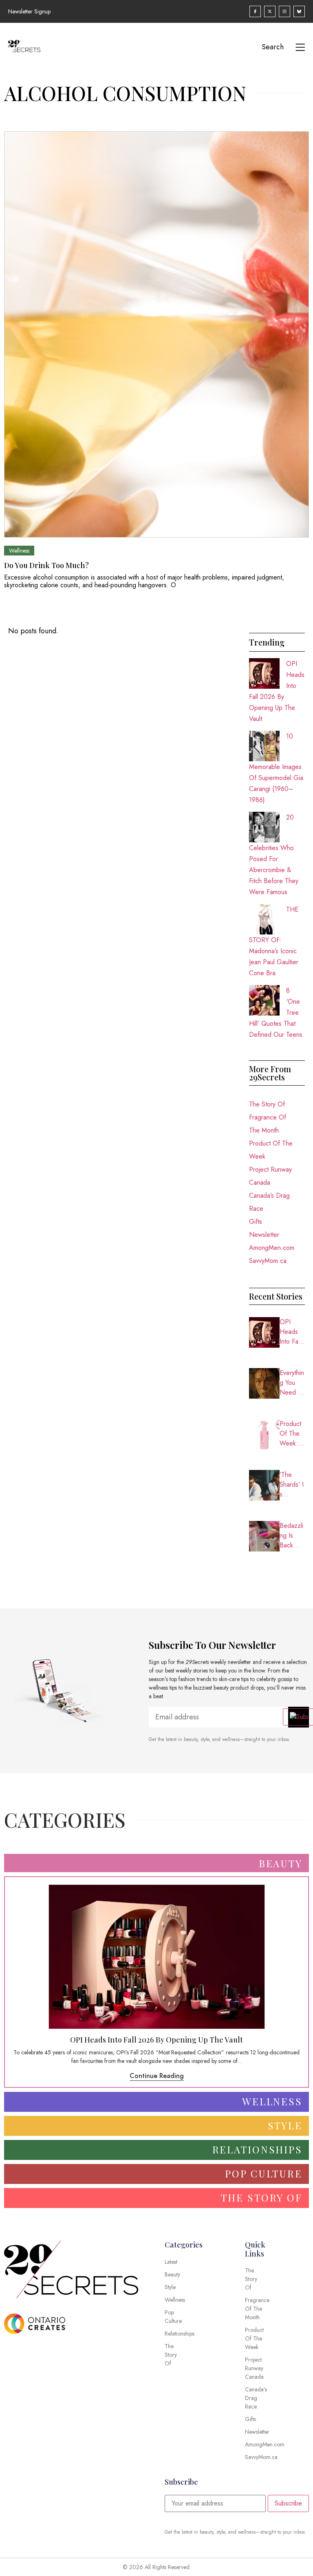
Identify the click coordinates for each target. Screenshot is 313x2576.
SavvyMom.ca (268, 1261)
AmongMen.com (272, 1248)
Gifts (256, 1222)
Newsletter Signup (29, 11)
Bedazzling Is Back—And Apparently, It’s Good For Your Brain (292, 1536)
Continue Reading (157, 2076)
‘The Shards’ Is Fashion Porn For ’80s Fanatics (292, 1485)
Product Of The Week (271, 1150)
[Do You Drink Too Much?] (156, 334)
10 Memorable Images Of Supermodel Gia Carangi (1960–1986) (276, 768)
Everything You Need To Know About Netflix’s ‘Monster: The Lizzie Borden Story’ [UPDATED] (292, 1383)
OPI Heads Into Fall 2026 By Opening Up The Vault (292, 1332)
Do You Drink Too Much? (46, 565)
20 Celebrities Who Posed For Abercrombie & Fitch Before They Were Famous (274, 855)
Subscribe (288, 2503)
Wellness (19, 551)
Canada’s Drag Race (269, 1202)
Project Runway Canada (270, 1176)
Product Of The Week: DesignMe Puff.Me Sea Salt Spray (292, 1434)
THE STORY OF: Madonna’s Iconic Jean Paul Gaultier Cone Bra (274, 941)
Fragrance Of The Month (268, 1124)
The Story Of (267, 1104)
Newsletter (264, 1235)
